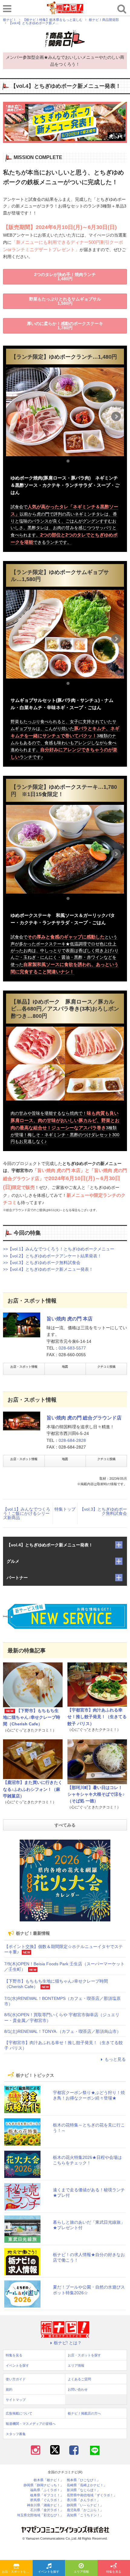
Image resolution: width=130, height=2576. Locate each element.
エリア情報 (81, 2572)
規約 (9, 2389)
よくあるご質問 (79, 2379)
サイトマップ (16, 2400)
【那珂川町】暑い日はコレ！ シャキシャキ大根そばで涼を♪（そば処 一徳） (96, 1794)
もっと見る (115, 2059)
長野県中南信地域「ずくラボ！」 (92, 2495)
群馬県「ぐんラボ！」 (47, 2500)
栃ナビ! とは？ (68, 2343)
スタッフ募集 (16, 2434)
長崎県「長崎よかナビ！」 (87, 2485)
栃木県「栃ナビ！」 (49, 2480)
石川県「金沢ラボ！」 (47, 2510)
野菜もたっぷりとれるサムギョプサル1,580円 (65, 301)
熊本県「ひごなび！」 (83, 2480)
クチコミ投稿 (106, 1367)
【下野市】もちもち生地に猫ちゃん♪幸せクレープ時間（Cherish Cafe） (32, 1717)
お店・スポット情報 (24, 1367)
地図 (65, 1367)
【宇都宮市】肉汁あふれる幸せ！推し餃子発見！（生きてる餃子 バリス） (97, 1717)
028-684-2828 (72, 1440)
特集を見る (14, 2355)
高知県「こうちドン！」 (85, 2515)
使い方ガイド (16, 2379)
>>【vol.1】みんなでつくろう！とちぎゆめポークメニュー (59, 1249)
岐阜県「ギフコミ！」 (47, 2495)
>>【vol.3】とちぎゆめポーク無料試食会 (42, 1263)
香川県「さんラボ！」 (83, 2500)
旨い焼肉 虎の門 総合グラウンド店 (84, 1418)
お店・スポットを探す (17, 2572)
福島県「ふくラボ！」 (47, 2490)
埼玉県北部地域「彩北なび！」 (40, 2515)
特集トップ (65, 1509)
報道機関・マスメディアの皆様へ (31, 2424)
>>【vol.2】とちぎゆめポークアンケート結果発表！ (52, 1256)
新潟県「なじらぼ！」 (83, 2490)
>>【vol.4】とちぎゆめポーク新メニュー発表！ (48, 1269)
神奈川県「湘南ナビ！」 (45, 2505)
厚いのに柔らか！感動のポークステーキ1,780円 (65, 326)
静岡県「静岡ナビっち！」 (44, 2485)
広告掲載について (19, 2413)
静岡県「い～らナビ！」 (85, 2505)
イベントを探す (49, 2572)
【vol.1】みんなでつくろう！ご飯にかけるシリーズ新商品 (27, 1513)
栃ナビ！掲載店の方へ (84, 2413)
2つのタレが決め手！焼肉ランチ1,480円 (65, 277)
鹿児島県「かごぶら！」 (85, 2510)
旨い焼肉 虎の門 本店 (70, 1319)
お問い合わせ (78, 2389)
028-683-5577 (72, 1348)
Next (116, 417)
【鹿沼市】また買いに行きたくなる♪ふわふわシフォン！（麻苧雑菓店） (33, 1789)
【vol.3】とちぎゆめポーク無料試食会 (103, 1511)
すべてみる (65, 1825)
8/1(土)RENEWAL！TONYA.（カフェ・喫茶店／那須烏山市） (63, 2031)
